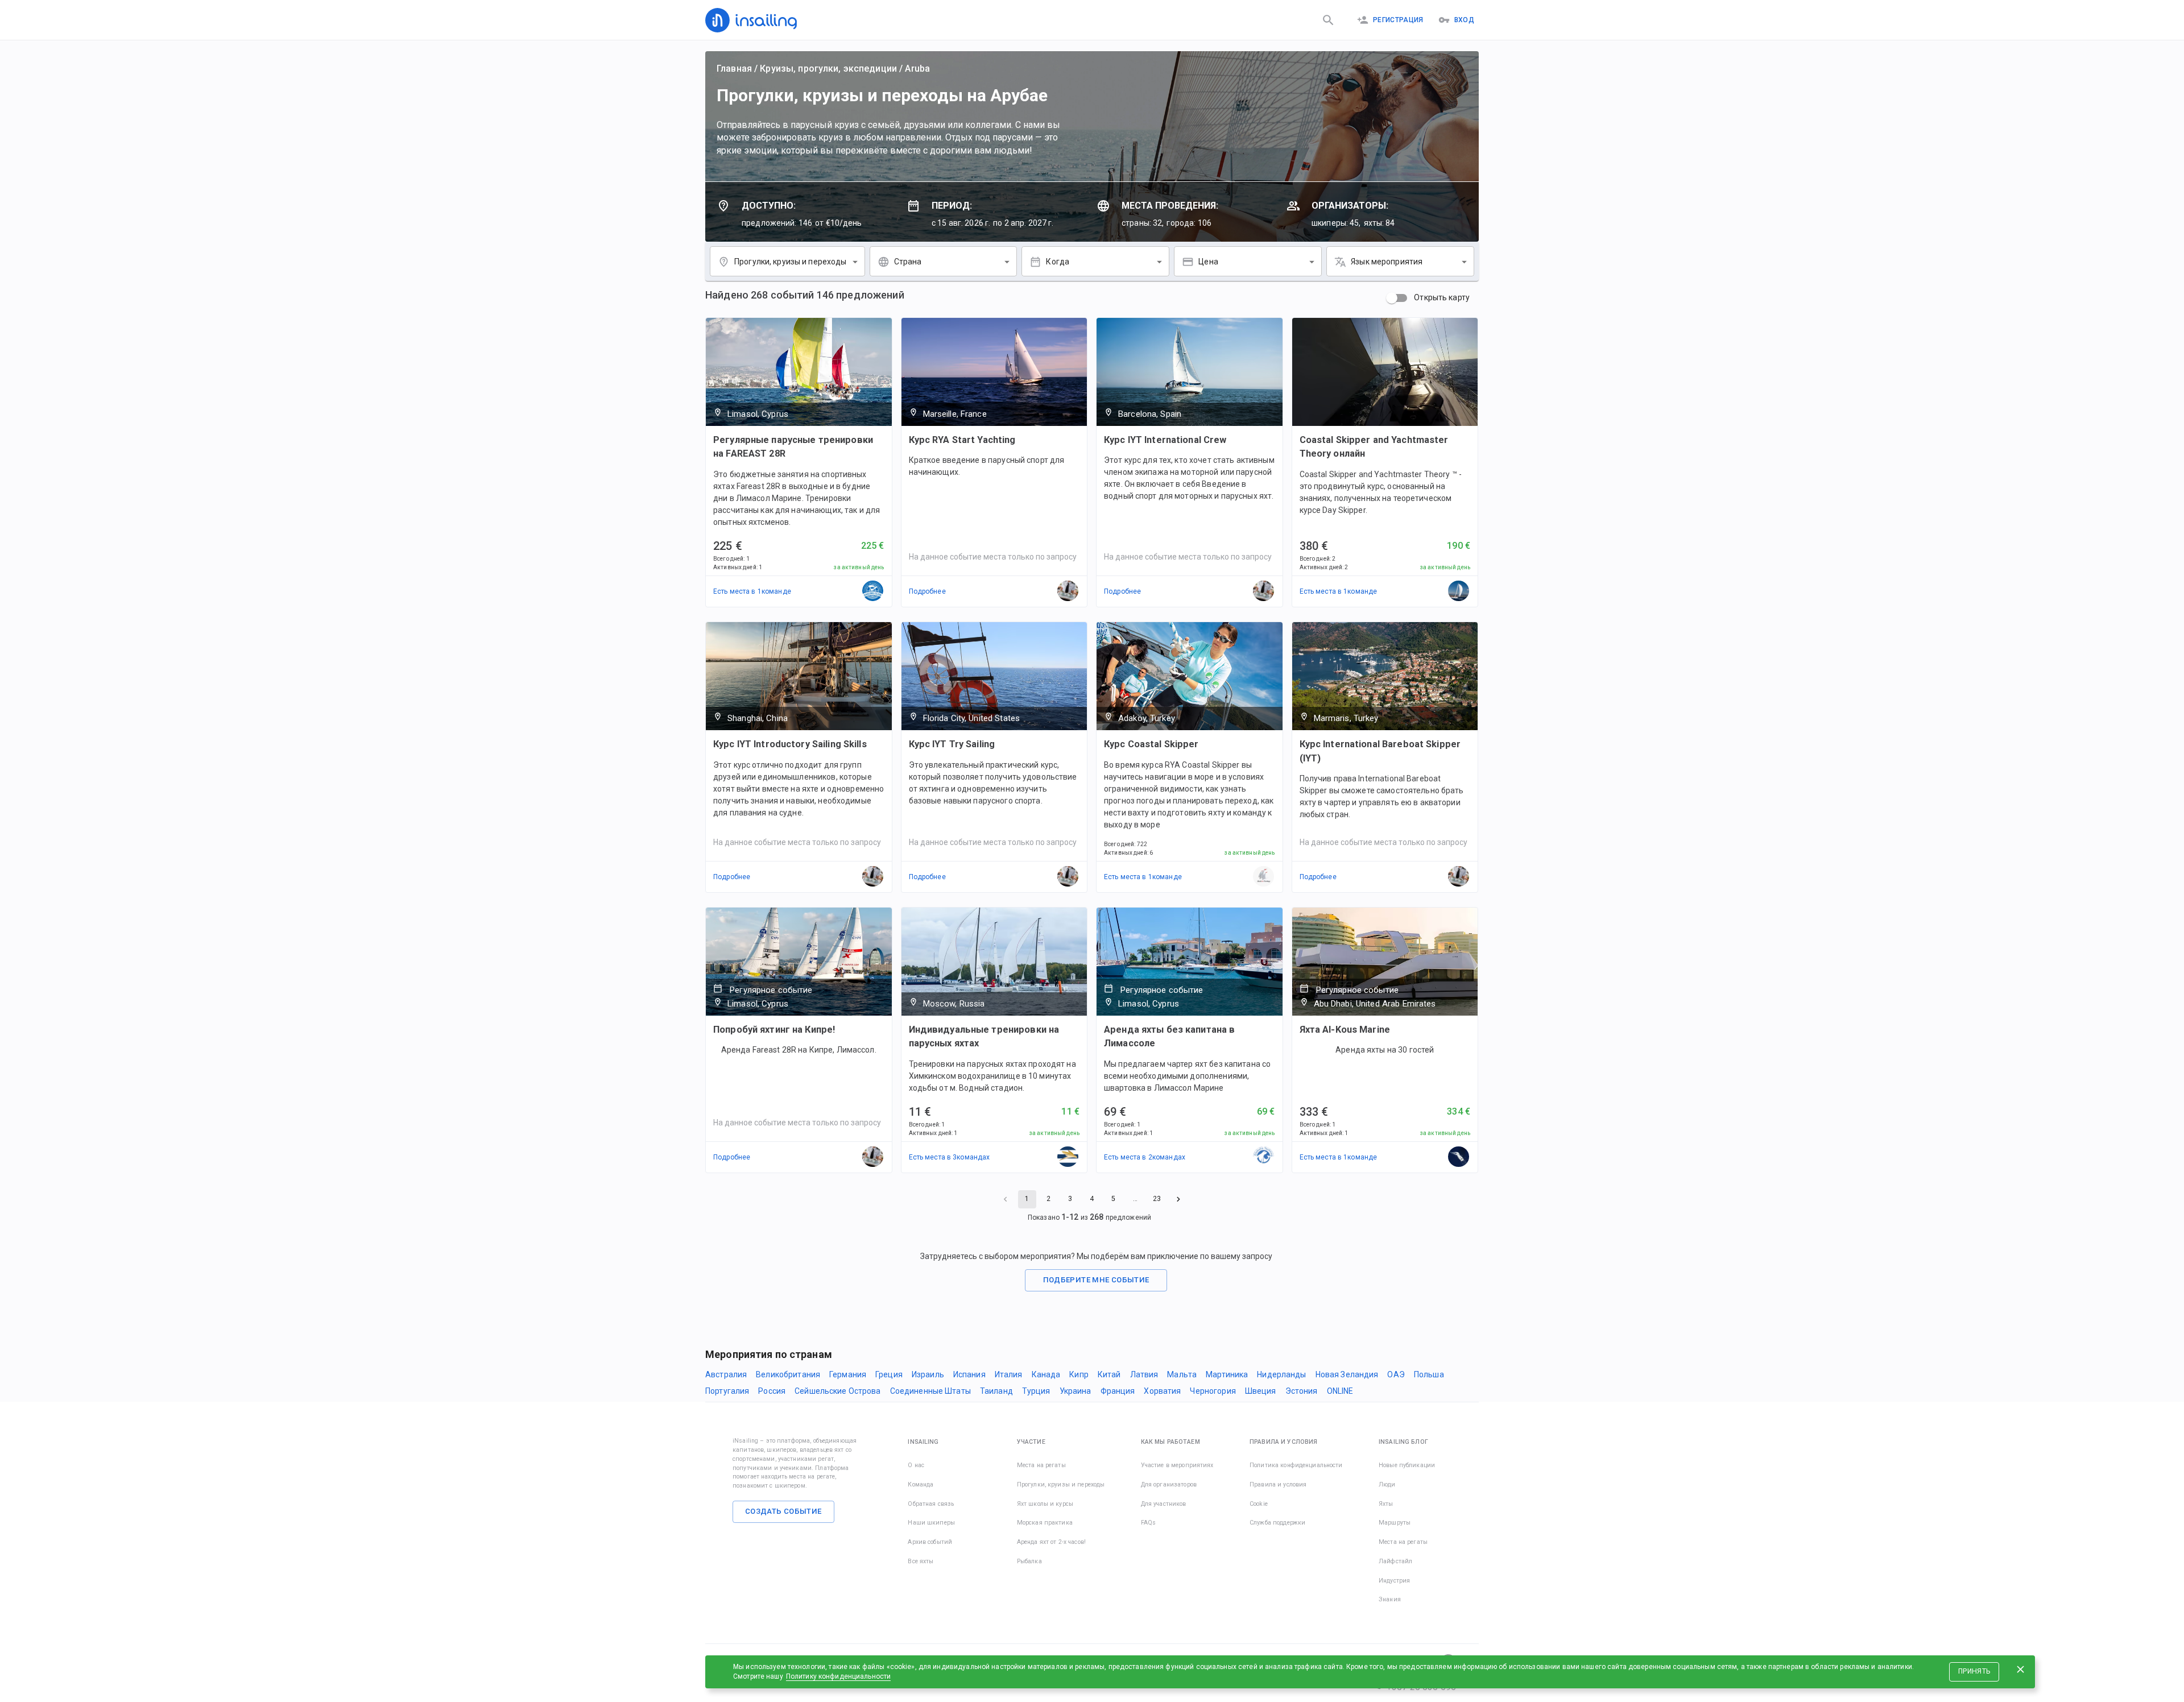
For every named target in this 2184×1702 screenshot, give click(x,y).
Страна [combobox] (908, 262)
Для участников (1164, 1504)
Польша (1429, 1374)
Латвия (1144, 1374)
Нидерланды (1281, 1374)
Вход (1464, 20)
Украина (1076, 1391)
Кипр (1079, 1374)
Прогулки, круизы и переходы (1061, 1484)
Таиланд (996, 1391)
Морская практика (1045, 1523)
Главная (734, 69)
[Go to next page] (1178, 1199)
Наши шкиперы (931, 1523)
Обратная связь (931, 1504)
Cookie (1259, 1504)
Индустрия (1394, 1581)
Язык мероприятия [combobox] (1387, 262)
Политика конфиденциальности (1296, 1465)
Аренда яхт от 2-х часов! (1051, 1542)
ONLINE (1340, 1391)
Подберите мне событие (1096, 1280)
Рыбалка (1029, 1561)
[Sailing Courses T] (1459, 591)
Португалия (727, 1391)
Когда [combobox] (1058, 262)
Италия (1009, 1374)
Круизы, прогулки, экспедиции (828, 69)
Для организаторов (1169, 1484)
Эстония (1302, 1391)
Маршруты (1395, 1523)
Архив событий (930, 1542)
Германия (848, 1374)
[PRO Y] (1068, 1157)
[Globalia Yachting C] (1264, 1157)
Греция (889, 1374)
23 (1157, 1199)
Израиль (928, 1374)
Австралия (726, 1374)
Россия (772, 1391)
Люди (1387, 1484)
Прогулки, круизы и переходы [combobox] (791, 262)
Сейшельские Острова (838, 1391)
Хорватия (1162, 1391)
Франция (1118, 1391)
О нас (916, 1465)
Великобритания (788, 1374)
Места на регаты (1041, 1465)
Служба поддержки (1277, 1523)
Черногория (1213, 1391)
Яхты (1386, 1504)
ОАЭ (1396, 1374)
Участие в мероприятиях (1177, 1465)
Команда (921, 1484)
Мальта (1182, 1374)
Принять (1974, 1671)
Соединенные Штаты (930, 1391)
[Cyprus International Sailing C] (873, 591)
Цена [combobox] (1208, 262)
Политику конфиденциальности (839, 1676)
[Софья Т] (1459, 1157)
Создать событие (783, 1511)
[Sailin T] (1264, 877)
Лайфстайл (1395, 1561)
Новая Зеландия (1347, 1374)
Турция (1036, 1391)
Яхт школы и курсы (1045, 1504)
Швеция (1261, 1391)
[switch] (1392, 298)
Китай (1109, 1374)
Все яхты (921, 1561)
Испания (969, 1374)
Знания (1390, 1599)
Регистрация (1398, 20)
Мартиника (1227, 1374)
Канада (1046, 1374)
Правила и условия (1278, 1484)
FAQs (1149, 1523)
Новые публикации (1407, 1465)
